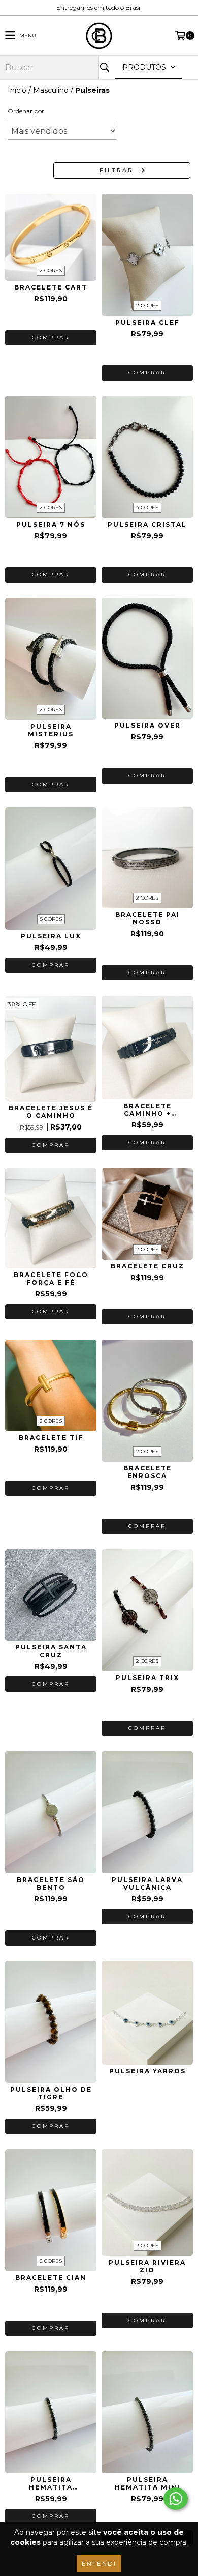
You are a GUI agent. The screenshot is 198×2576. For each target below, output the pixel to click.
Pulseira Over (147, 725)
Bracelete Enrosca (147, 1472)
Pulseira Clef (147, 322)
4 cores (147, 508)
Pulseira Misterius (51, 730)
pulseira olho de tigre (51, 2093)
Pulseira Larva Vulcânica (147, 1884)
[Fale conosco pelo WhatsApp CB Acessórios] (176, 2499)
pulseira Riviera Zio (147, 2266)
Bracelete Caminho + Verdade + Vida (147, 1110)
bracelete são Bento (51, 1884)
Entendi (99, 2564)
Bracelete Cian (51, 2278)
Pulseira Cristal (147, 524)
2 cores (51, 270)
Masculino (51, 90)
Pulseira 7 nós (51, 524)
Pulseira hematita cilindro (51, 2483)
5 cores (51, 919)
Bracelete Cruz (147, 1266)
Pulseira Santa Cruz (51, 1651)
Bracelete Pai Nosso (147, 918)
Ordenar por (26, 111)
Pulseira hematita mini (147, 2483)
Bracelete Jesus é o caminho (51, 1112)
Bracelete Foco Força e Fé (51, 1279)
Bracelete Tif (51, 1438)
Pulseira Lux (51, 936)
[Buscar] (104, 67)
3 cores (147, 2246)
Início (17, 90)
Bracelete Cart (51, 287)
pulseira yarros (147, 2071)
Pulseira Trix (147, 1678)
